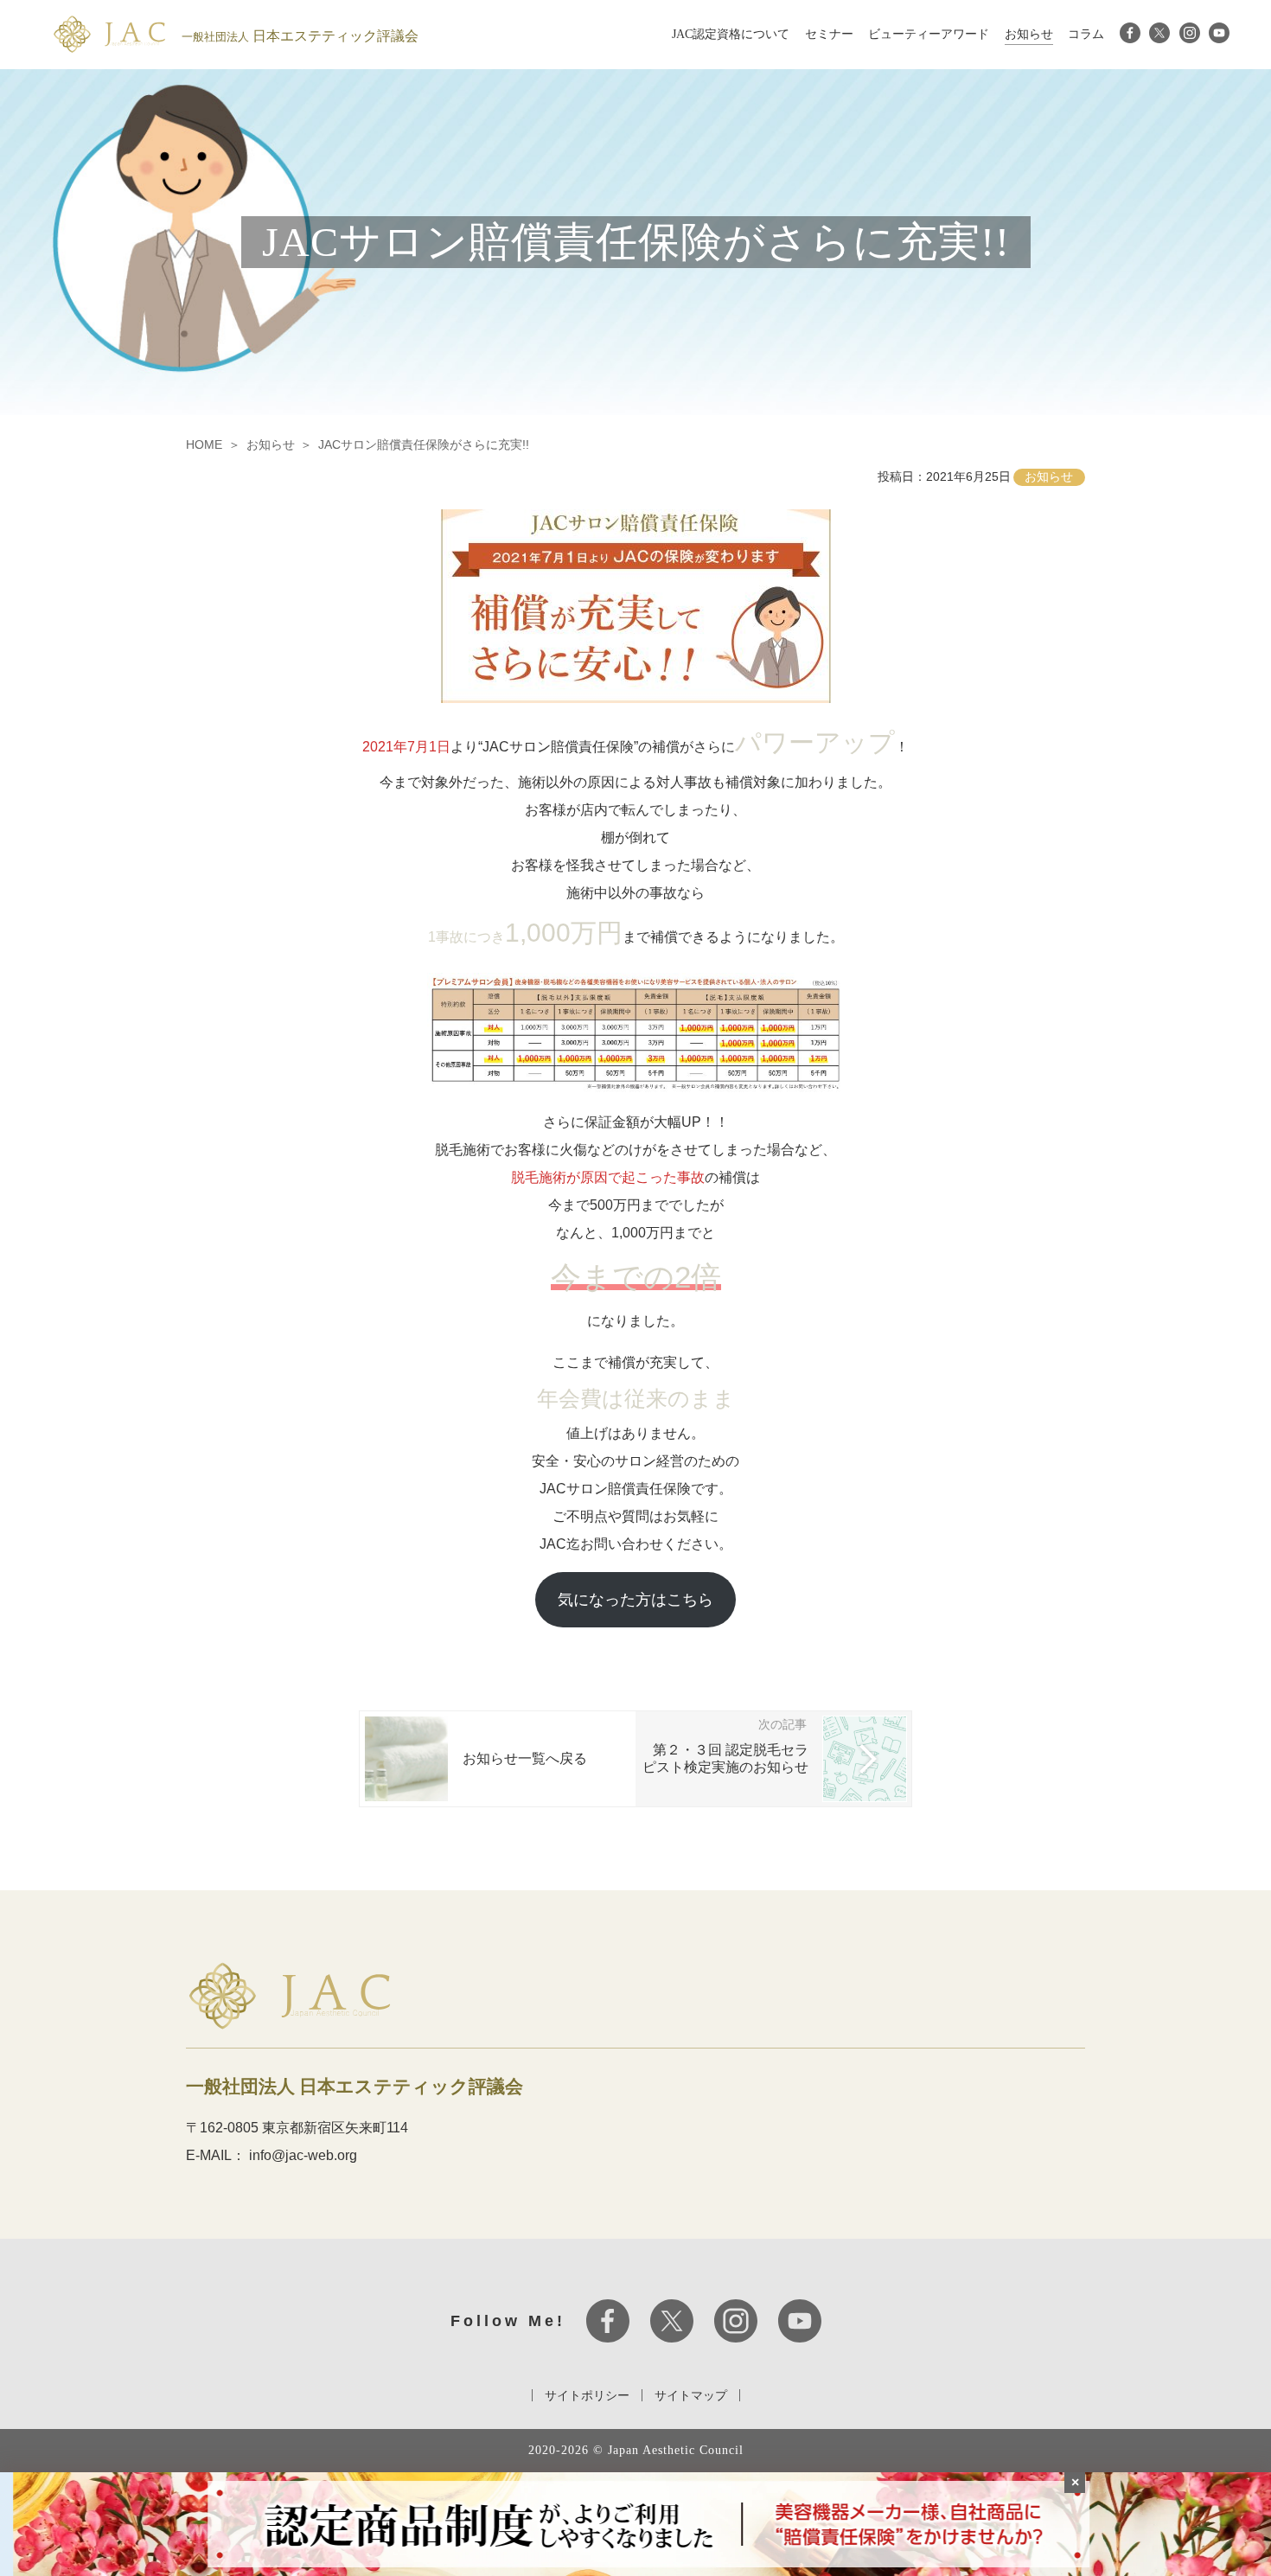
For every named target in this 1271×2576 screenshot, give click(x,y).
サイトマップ (691, 2395)
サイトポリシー (587, 2395)
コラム (1086, 34)
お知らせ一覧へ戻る (525, 1758)
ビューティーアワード (929, 34)
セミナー (829, 34)
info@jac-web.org (303, 2155)
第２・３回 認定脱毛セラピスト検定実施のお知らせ (725, 1758)
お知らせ (1029, 34)
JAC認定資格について (731, 34)
